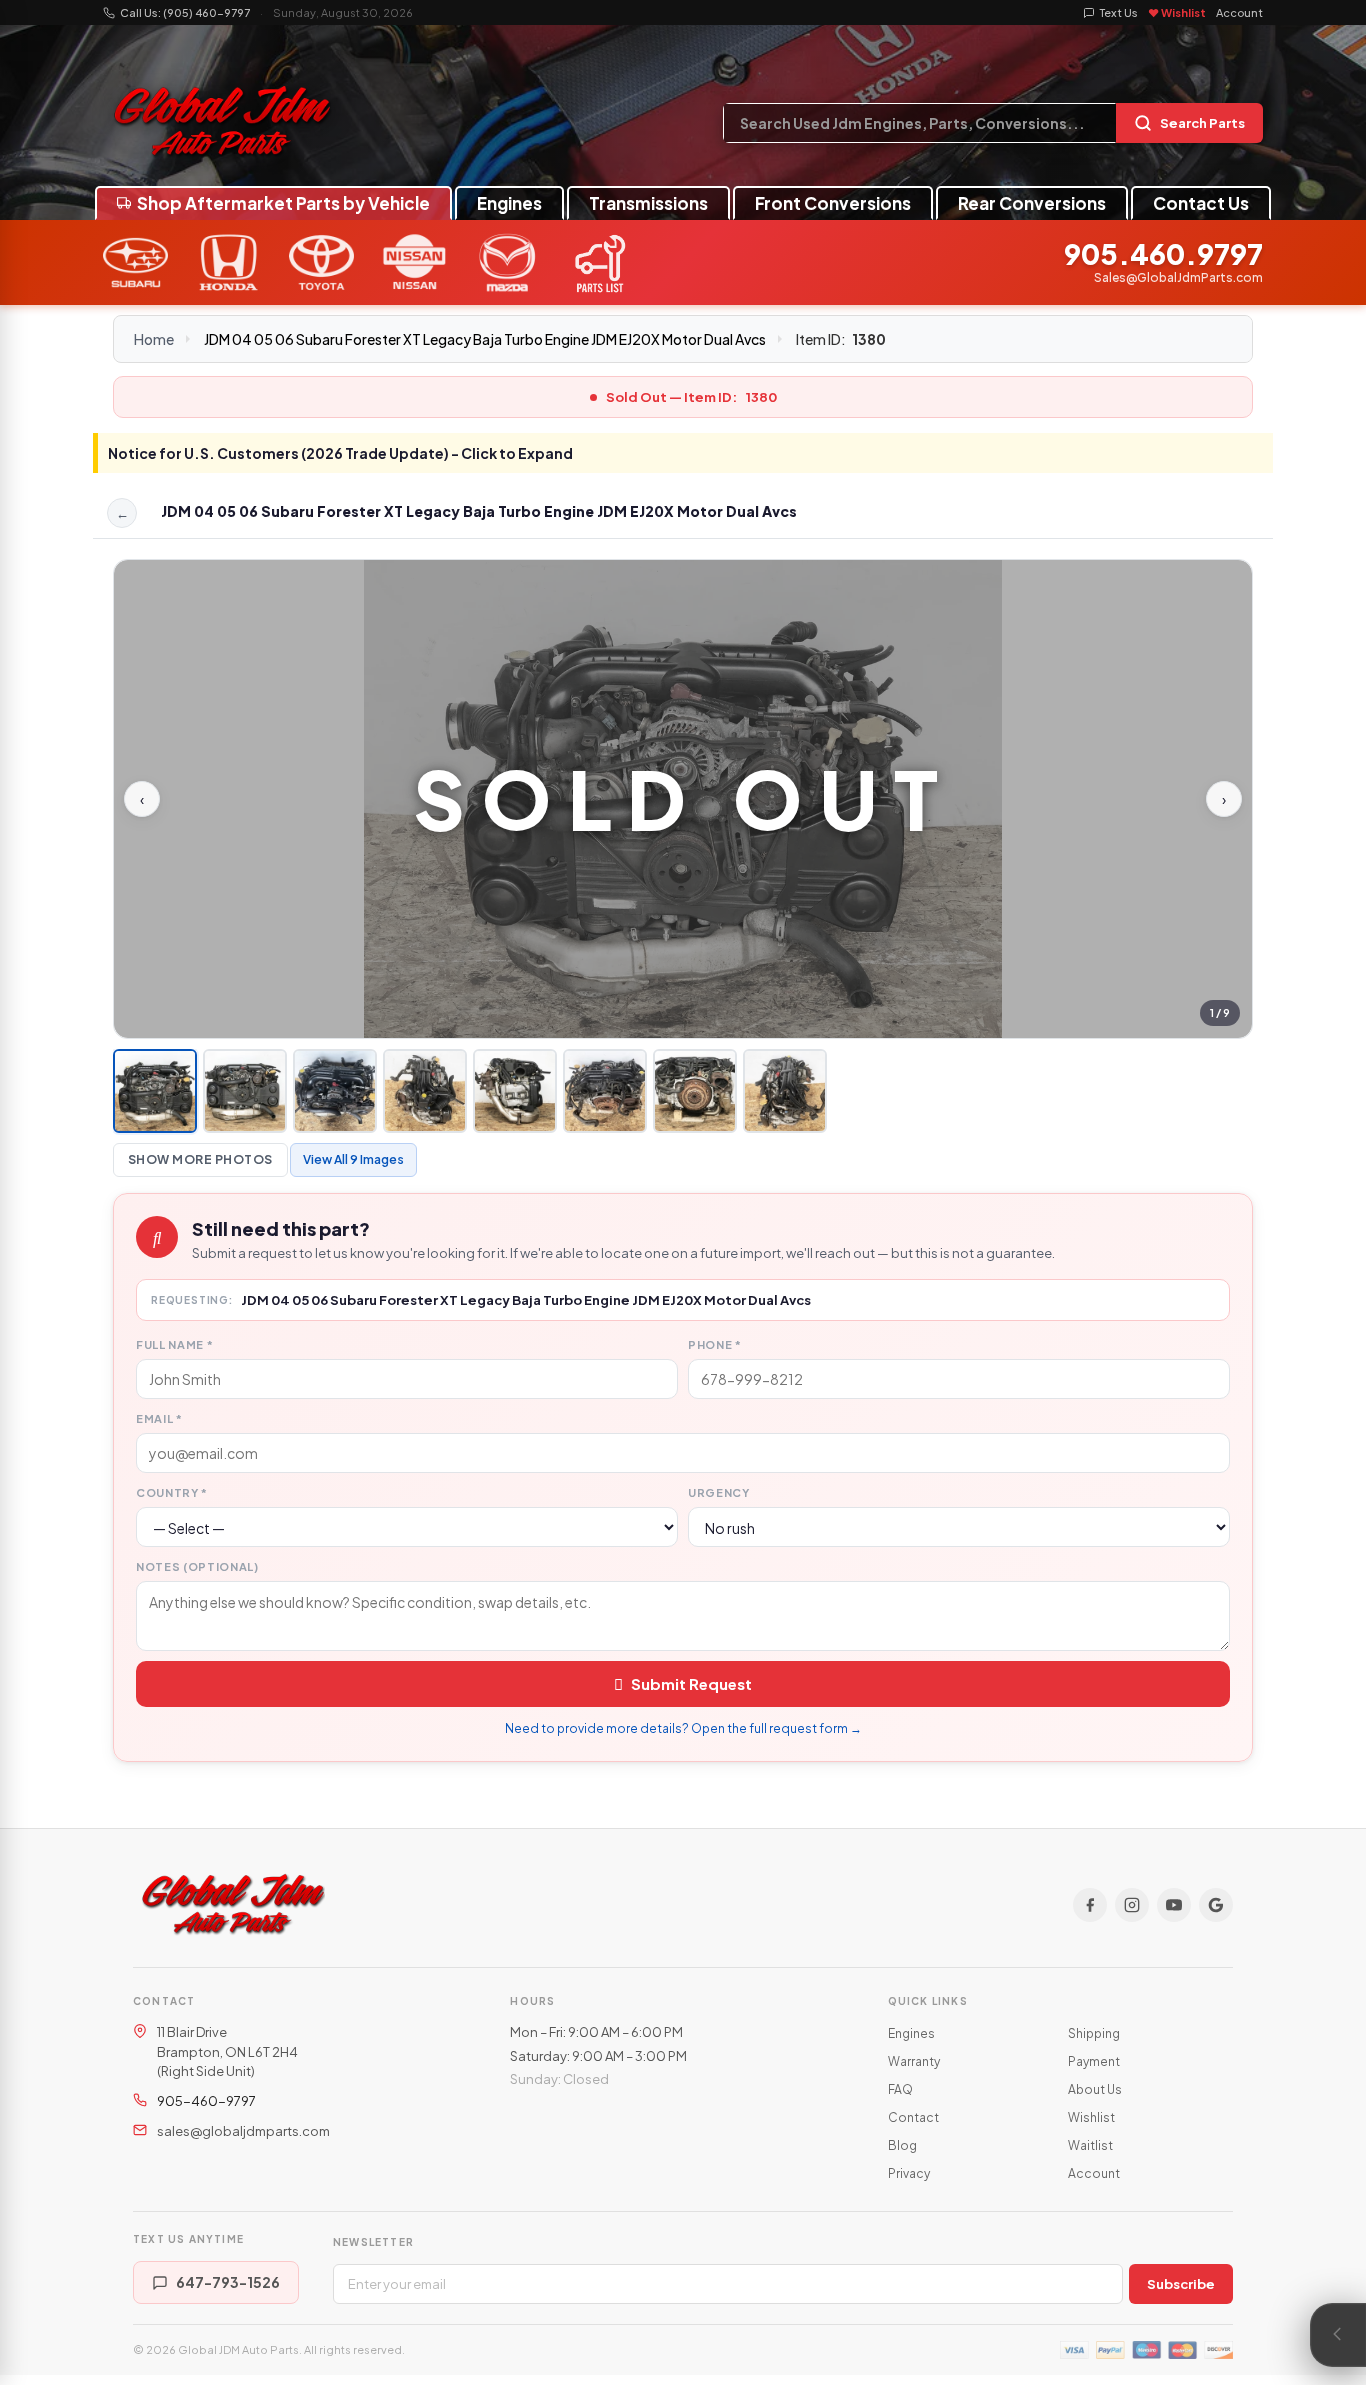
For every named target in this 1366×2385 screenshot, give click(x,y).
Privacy (909, 2173)
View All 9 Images (353, 1159)
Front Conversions (833, 203)
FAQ (900, 2089)
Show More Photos (200, 1159)
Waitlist (1090, 2145)
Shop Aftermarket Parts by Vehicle (283, 203)
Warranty (914, 2061)
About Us (1095, 2089)
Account (1239, 12)
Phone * (715, 1344)
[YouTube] (1174, 1905)
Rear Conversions (1032, 203)
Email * (159, 1418)
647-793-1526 (228, 2282)
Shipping (1094, 2033)
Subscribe (1181, 2284)
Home (154, 339)
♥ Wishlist (1177, 12)
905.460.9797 (1163, 254)
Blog (902, 2145)
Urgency (719, 1492)
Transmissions (648, 203)
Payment (1094, 2061)
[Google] (1216, 1905)
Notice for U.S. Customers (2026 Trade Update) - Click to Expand (340, 453)
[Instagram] (1132, 1905)
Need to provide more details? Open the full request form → (683, 1728)
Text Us (1119, 12)
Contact (913, 2117)
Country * (172, 1492)
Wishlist (1091, 2117)
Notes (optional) (197, 1566)
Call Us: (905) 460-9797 (185, 12)
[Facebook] (1090, 1905)
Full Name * (174, 1344)
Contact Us (1201, 203)
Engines (509, 203)
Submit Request (691, 1683)
